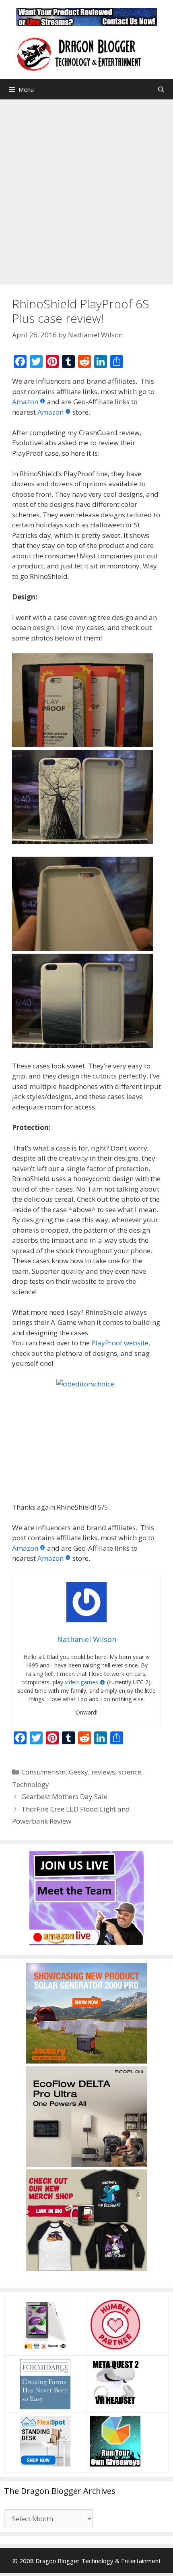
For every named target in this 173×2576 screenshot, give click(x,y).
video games (81, 1682)
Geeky (78, 1772)
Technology (31, 1784)
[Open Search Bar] (161, 89)
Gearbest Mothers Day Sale (64, 1796)
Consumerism (43, 1772)
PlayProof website (120, 1343)
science (130, 1772)
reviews (103, 1772)
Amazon (25, 402)
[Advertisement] (86, 190)
